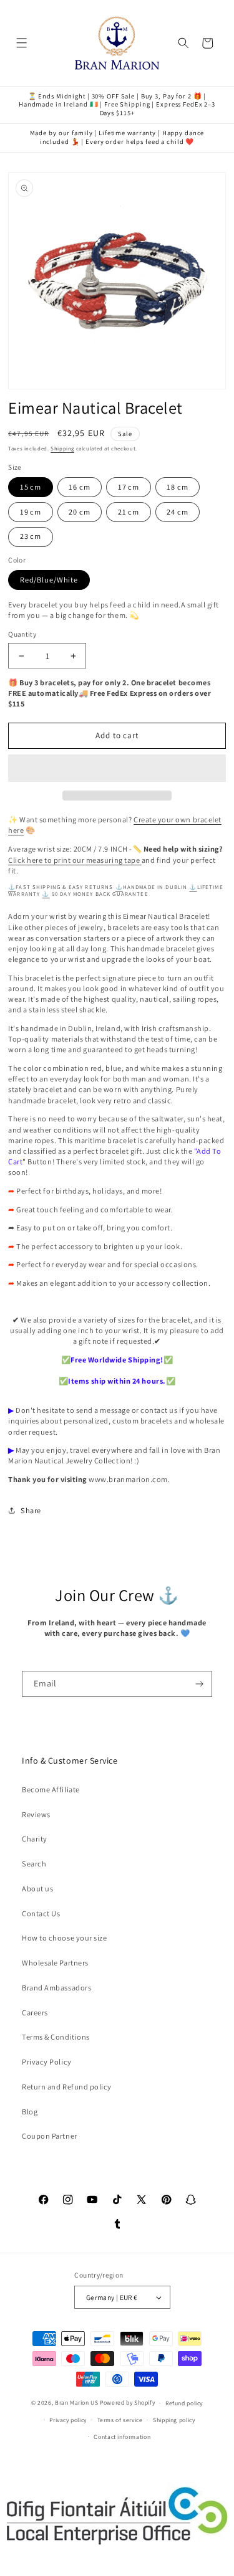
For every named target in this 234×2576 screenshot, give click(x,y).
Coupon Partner (49, 2136)
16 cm (79, 487)
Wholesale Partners (55, 1963)
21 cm (129, 512)
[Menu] (22, 43)
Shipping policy (174, 2420)
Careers (35, 2013)
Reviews (36, 1814)
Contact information (122, 2437)
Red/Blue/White (49, 580)
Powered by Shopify (127, 2403)
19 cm (31, 512)
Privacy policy (68, 2420)
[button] (117, 768)
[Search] (184, 43)
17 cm (129, 487)
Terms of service (120, 2420)
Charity (35, 1839)
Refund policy (184, 2403)
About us (37, 1889)
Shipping (62, 449)
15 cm (31, 487)
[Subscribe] (199, 1684)
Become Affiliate (51, 1789)
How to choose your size (64, 1938)
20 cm (79, 512)
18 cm (177, 487)
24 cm (177, 512)
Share (31, 1510)
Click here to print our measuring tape (75, 860)
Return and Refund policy (67, 2087)
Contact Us (41, 1913)
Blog (30, 2112)
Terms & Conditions (56, 2037)
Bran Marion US (77, 2403)
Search (34, 1864)
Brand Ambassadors (56, 1988)
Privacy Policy (46, 2062)
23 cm (31, 536)
